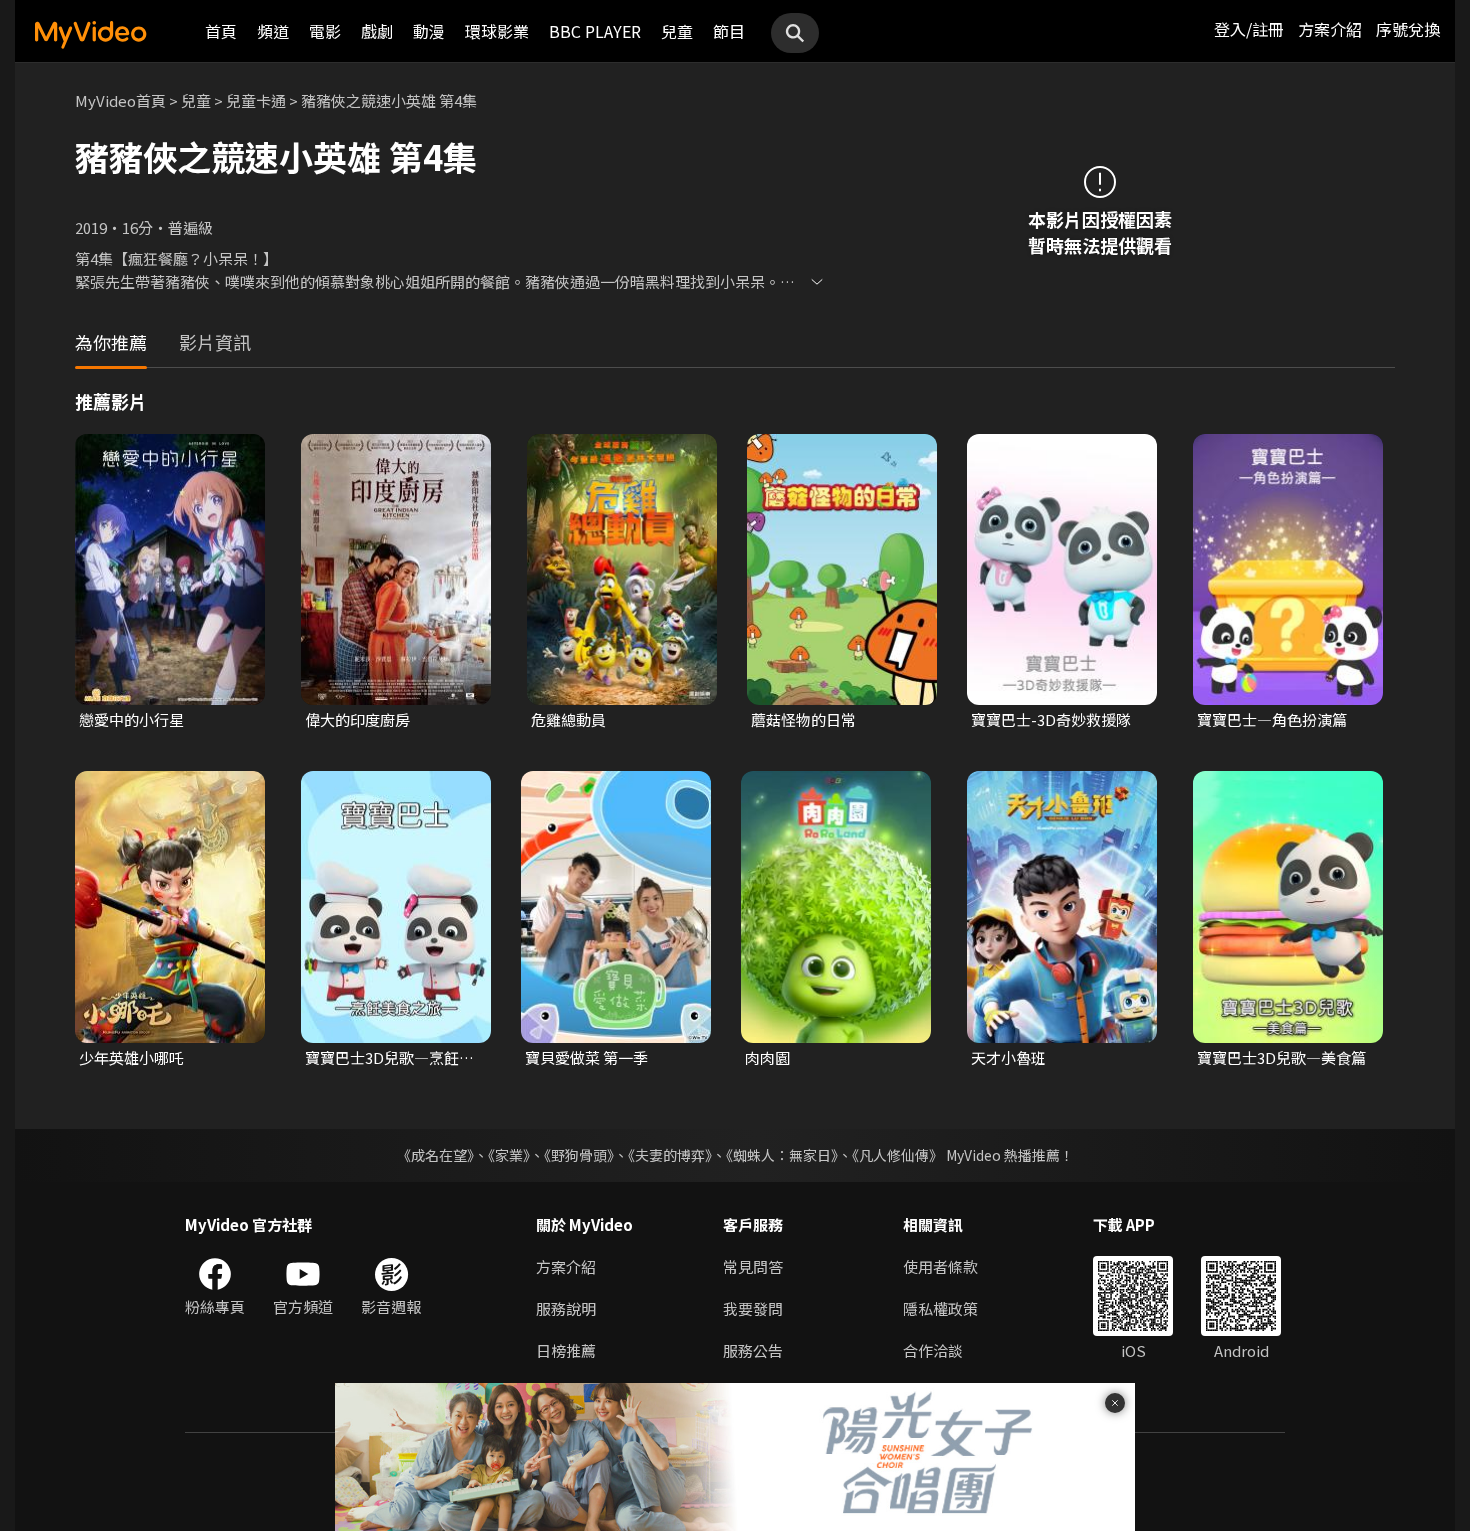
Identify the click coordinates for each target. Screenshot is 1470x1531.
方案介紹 (1330, 29)
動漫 (429, 31)
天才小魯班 (1008, 1057)
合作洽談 (933, 1350)
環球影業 (497, 31)
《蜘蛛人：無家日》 (782, 1155)
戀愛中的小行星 (131, 719)
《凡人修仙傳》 (897, 1155)
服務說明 (566, 1308)
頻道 (273, 31)
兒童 (677, 31)
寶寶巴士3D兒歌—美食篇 (1281, 1057)
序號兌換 (1408, 29)
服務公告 (753, 1350)
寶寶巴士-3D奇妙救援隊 (1051, 719)
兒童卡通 (256, 100)
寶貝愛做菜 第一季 (586, 1057)
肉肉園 (767, 1057)
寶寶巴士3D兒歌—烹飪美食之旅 (389, 1058)
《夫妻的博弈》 (670, 1155)
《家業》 (509, 1155)
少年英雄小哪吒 (131, 1057)
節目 (729, 31)
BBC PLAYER (595, 31)
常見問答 (753, 1266)
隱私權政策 (940, 1308)
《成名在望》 (435, 1155)
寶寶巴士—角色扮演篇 (1272, 719)
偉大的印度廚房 (357, 719)
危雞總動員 (568, 719)
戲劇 (377, 31)
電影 (325, 31)
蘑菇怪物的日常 (803, 719)
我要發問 (753, 1308)
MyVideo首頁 (120, 100)
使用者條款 (940, 1266)
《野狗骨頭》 (579, 1155)
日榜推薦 (566, 1350)
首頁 (221, 31)
